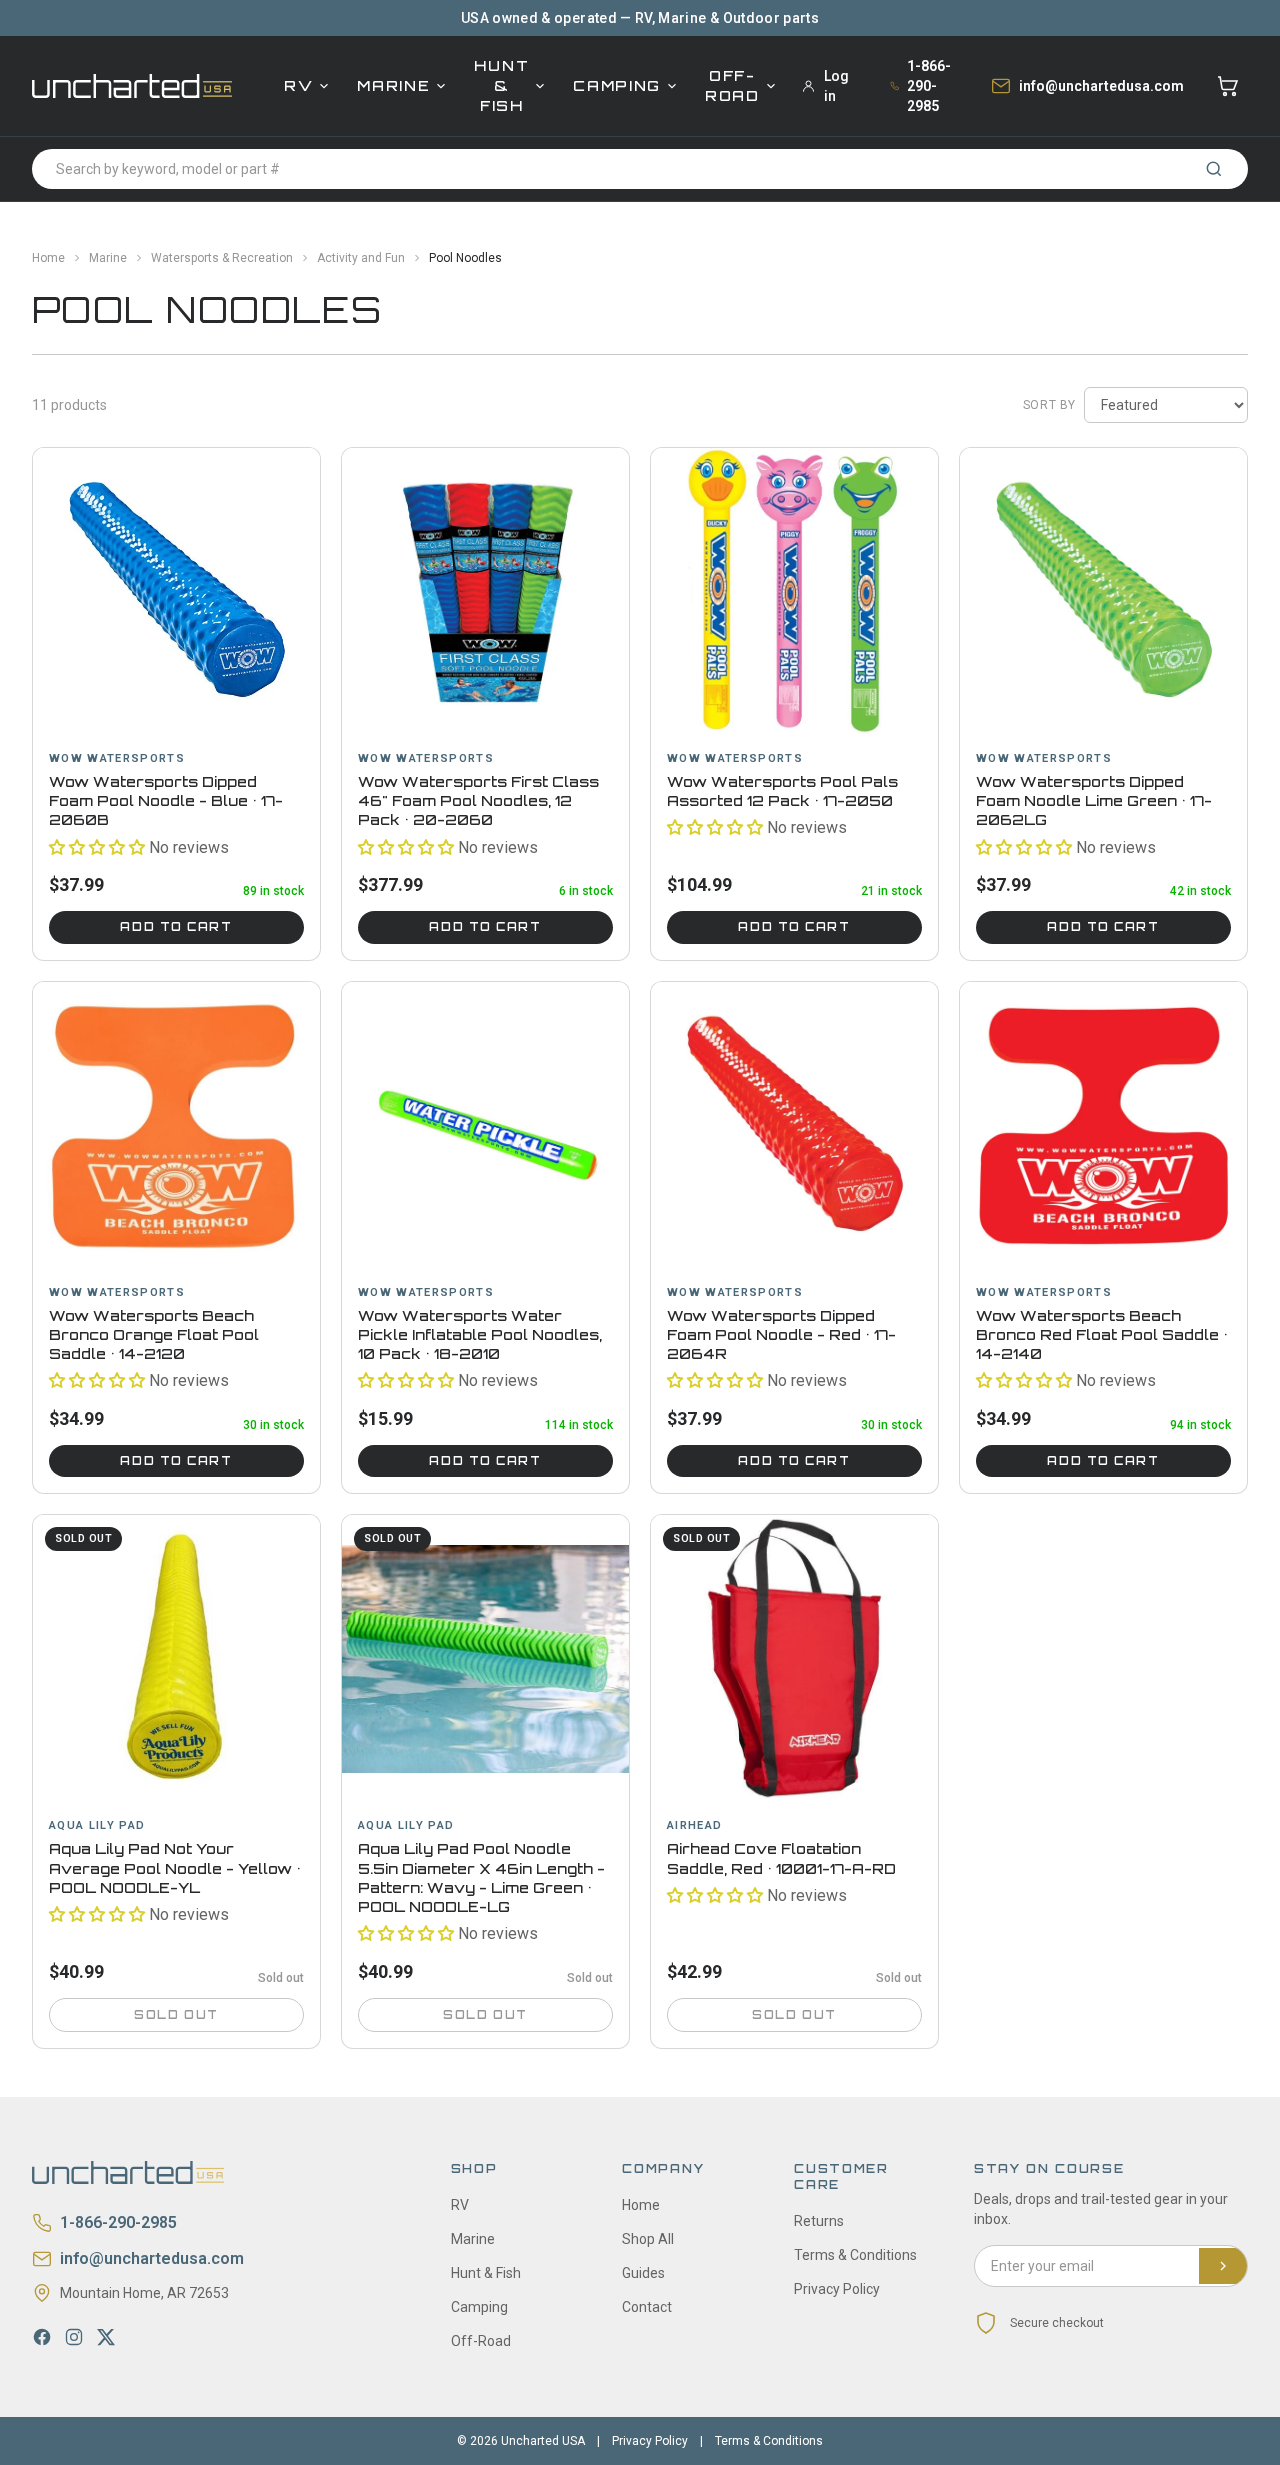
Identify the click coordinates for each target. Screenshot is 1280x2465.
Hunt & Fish (501, 85)
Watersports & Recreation (222, 258)
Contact (647, 2307)
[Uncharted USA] (132, 85)
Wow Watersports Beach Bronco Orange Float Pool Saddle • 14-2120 (154, 1335)
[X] (106, 2337)
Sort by (1049, 405)
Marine (393, 85)
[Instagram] (74, 2337)
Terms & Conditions (855, 2255)
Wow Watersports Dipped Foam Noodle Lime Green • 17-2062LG (1094, 801)
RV (298, 85)
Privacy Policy (837, 2289)
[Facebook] (42, 2337)
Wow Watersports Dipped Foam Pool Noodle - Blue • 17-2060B (166, 801)
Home (48, 258)
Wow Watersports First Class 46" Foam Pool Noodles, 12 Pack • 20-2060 (478, 801)
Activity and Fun (361, 258)
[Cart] (1228, 86)
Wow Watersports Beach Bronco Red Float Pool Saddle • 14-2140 (1102, 1335)
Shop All (648, 2239)
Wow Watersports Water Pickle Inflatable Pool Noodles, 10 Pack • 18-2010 (480, 1335)
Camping (617, 85)
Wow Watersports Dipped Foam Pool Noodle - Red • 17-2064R (781, 1335)
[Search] (1214, 169)
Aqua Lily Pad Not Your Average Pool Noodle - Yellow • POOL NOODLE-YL (175, 1868)
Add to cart (176, 927)
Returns (819, 2221)
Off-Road (732, 85)
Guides (643, 2273)
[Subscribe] (1223, 2266)
